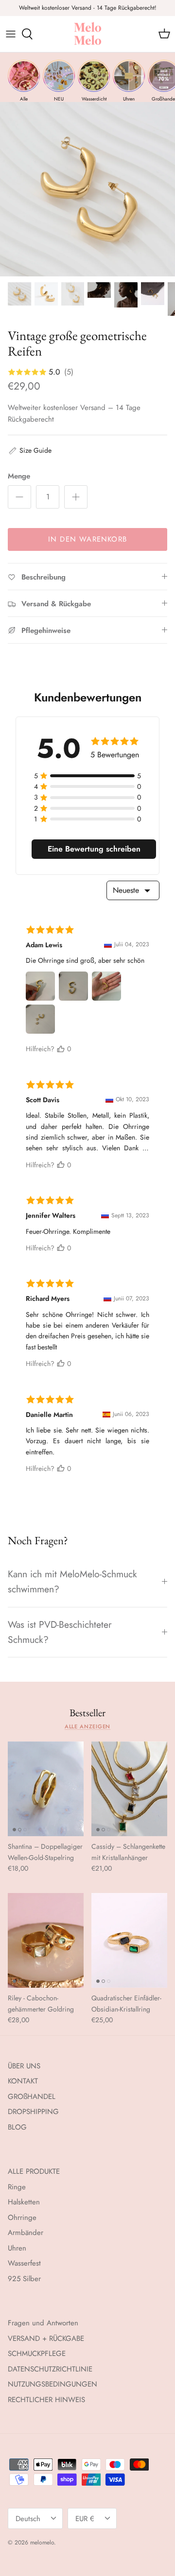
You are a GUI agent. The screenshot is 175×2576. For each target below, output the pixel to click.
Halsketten (24, 2202)
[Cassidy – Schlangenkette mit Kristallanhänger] (129, 1789)
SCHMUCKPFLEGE (37, 2354)
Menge (19, 476)
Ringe (17, 2187)
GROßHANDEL (32, 2097)
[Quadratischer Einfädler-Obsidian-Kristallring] (129, 1940)
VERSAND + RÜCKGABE (46, 2338)
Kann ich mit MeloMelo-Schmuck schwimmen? (72, 1581)
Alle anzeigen (88, 1726)
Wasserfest (24, 2263)
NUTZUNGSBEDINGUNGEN (52, 2384)
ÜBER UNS (24, 2066)
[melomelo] (88, 34)
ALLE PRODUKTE (34, 2171)
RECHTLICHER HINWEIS (46, 2400)
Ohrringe (22, 2218)
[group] (24, 81)
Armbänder (26, 2233)
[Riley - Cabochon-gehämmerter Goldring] (46, 1940)
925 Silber (24, 2279)
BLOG (17, 2127)
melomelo (42, 2542)
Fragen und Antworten (43, 2323)
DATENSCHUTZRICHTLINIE (50, 2369)
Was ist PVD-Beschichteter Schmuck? (60, 1632)
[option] (87, 189)
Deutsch (28, 2519)
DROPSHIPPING (33, 2112)
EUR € (85, 2519)
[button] (30, 450)
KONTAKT (23, 2081)
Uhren (17, 2248)
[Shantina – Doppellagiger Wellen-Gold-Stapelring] (46, 1789)
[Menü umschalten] (11, 34)
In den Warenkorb (87, 539)
